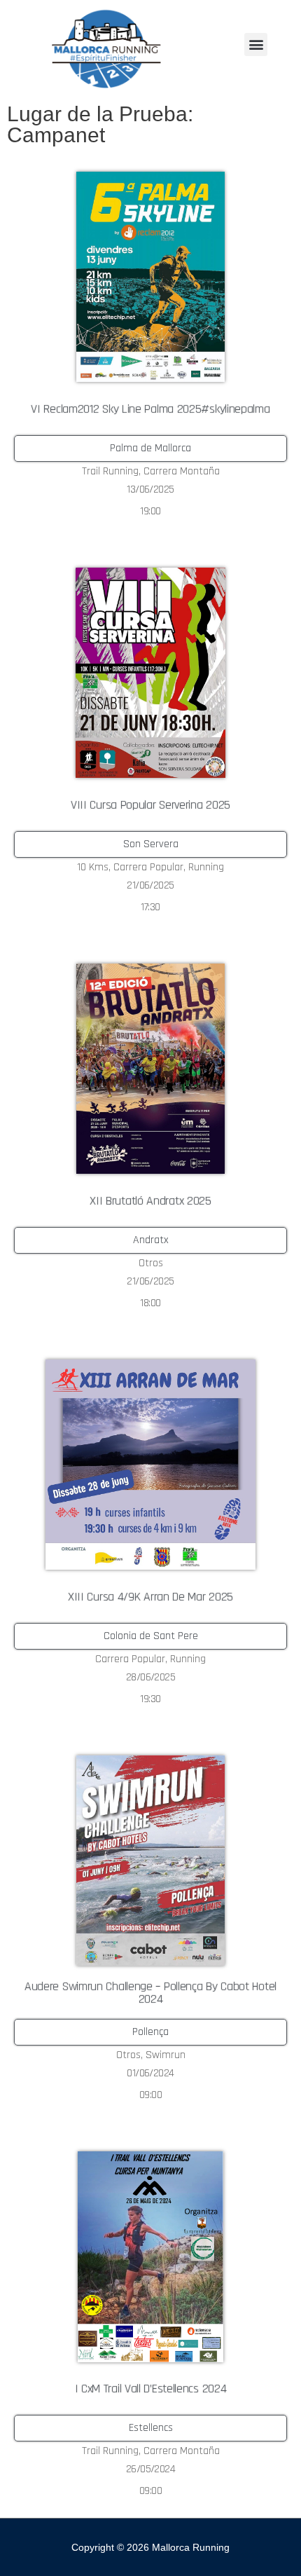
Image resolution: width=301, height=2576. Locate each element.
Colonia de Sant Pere (151, 1636)
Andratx (151, 1240)
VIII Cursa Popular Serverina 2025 (150, 805)
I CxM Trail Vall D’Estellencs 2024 (151, 2389)
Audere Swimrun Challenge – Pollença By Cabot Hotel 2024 (150, 1993)
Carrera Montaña (182, 471)
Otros (151, 1263)
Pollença (150, 2032)
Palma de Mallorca (150, 448)
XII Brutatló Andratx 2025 (150, 1201)
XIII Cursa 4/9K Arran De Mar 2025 (150, 1597)
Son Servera (151, 844)
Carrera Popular (148, 867)
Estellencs (151, 2428)
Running (206, 867)
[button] (256, 44)
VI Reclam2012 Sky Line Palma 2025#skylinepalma (150, 409)
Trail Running (110, 471)
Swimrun (166, 2055)
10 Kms (93, 867)
